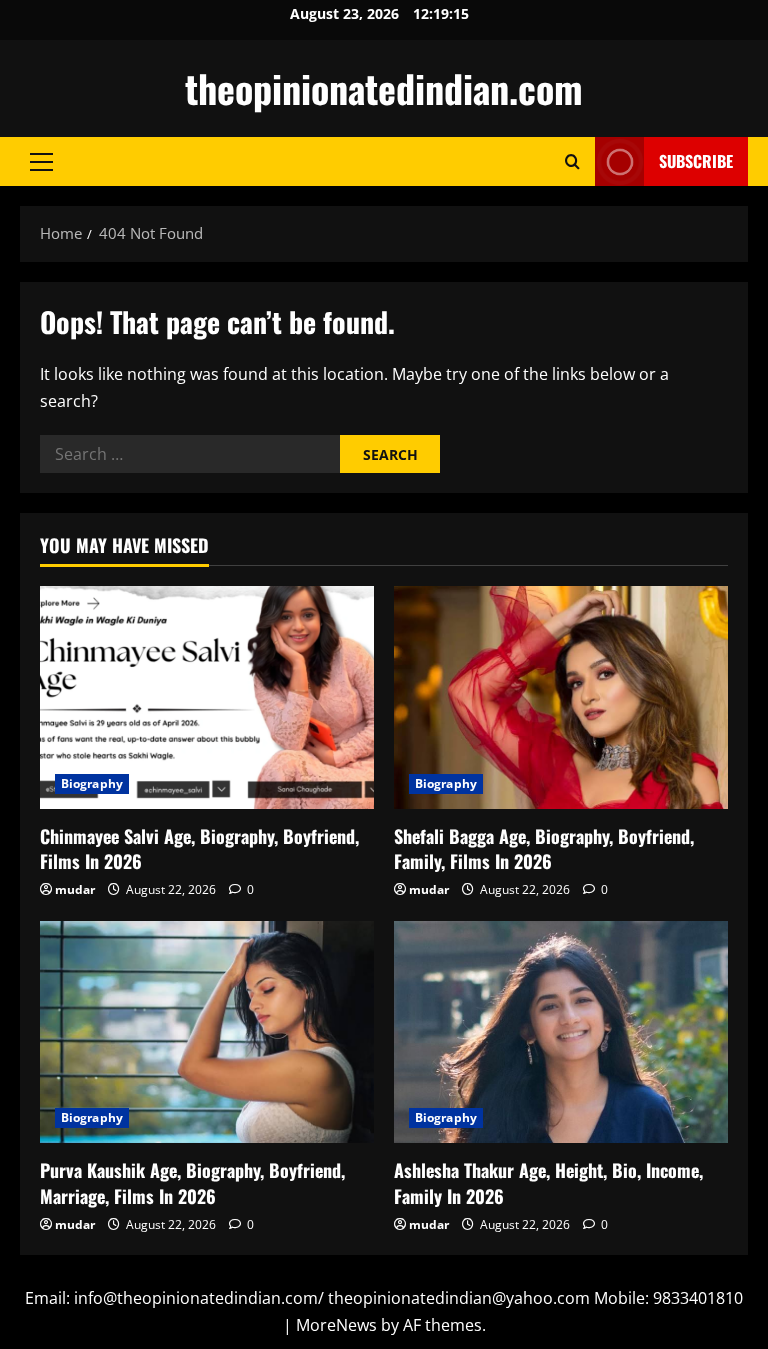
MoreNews (336, 1325)
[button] (41, 162)
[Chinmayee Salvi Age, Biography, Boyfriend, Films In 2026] (207, 697)
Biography (92, 783)
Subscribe (696, 161)
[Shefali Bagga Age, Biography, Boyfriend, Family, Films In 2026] (561, 697)
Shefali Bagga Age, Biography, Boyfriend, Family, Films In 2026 (544, 848)
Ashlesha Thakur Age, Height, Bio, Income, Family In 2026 (548, 1182)
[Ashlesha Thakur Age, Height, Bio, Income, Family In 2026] (561, 1032)
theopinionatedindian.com (384, 88)
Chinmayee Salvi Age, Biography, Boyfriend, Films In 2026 (199, 848)
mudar (75, 889)
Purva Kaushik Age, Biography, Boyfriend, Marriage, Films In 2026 (192, 1182)
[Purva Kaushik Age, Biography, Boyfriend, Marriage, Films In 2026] (207, 1032)
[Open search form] (572, 161)
